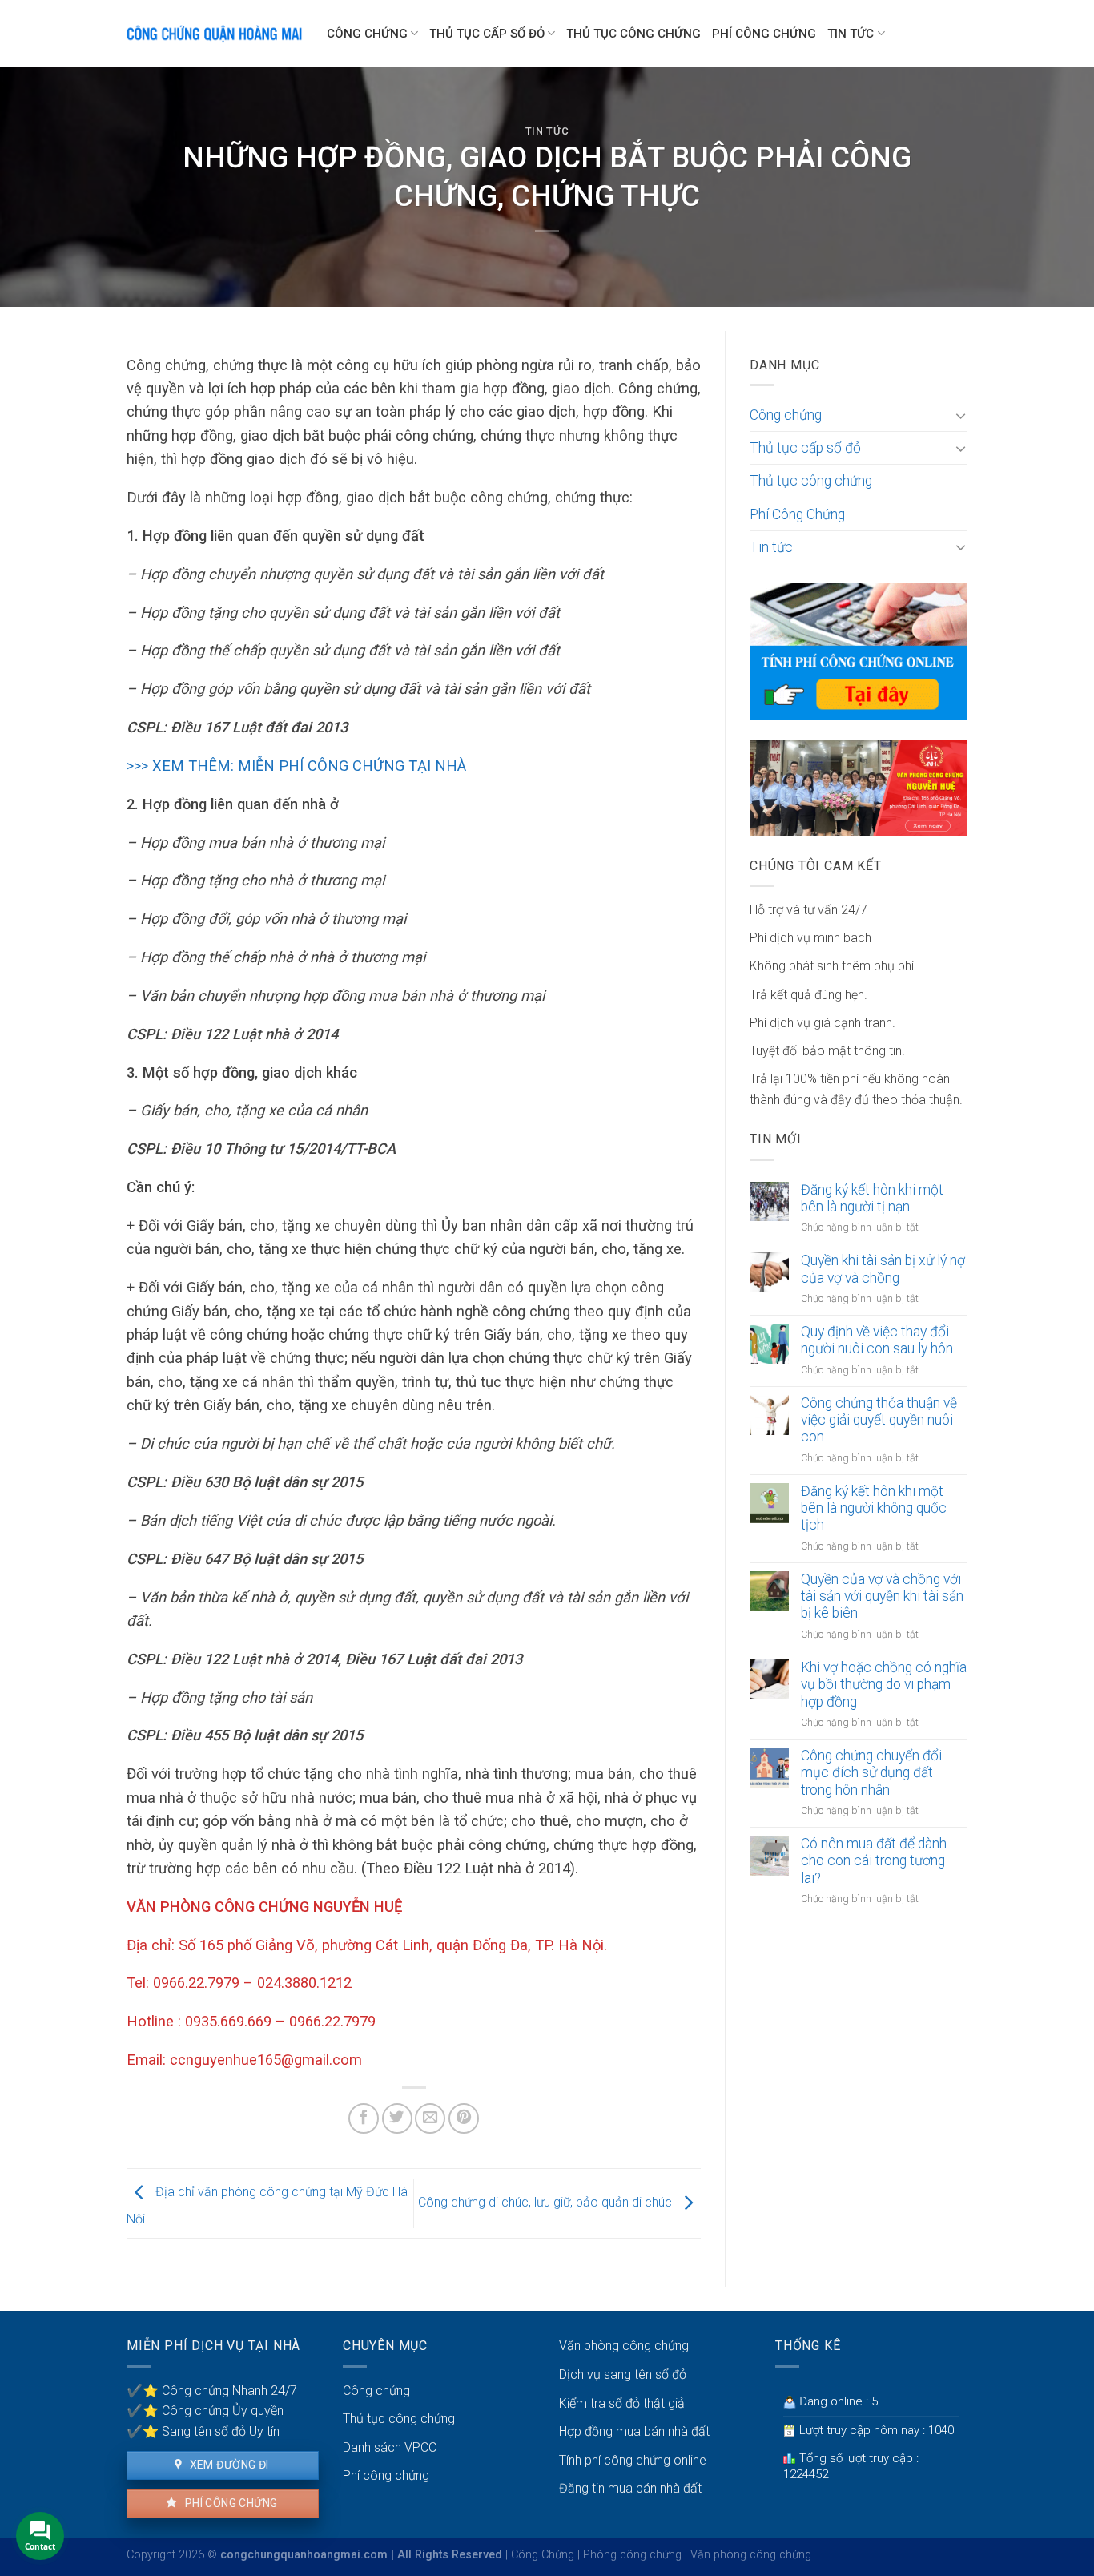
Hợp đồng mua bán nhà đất (634, 2431)
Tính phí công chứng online (633, 2460)
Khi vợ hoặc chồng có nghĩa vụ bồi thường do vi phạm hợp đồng (884, 1684)
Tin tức (851, 34)
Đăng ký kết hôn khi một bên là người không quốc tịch (874, 1508)
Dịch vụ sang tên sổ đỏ (623, 2374)
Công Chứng (543, 2555)
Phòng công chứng (632, 2555)
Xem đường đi (227, 2465)
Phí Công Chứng (764, 34)
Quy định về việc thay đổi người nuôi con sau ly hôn (877, 1340)
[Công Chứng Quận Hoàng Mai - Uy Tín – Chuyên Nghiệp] (215, 33)
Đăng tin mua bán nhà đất (630, 2488)
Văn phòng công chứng (624, 2346)
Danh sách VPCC (390, 2447)
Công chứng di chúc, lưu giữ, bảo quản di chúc (547, 2202)
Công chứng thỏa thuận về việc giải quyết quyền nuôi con (879, 1420)
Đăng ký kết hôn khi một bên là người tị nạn (872, 1198)
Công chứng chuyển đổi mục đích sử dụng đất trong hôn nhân (871, 1772)
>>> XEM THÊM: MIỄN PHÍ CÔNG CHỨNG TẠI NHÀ (296, 766)
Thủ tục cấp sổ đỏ (487, 34)
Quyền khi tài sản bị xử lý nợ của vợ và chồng (883, 1269)
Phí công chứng (229, 2503)
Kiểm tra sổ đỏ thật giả (622, 2403)
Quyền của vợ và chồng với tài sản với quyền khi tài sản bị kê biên (882, 1596)
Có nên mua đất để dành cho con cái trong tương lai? (874, 1860)
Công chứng (367, 34)
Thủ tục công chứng (633, 34)
